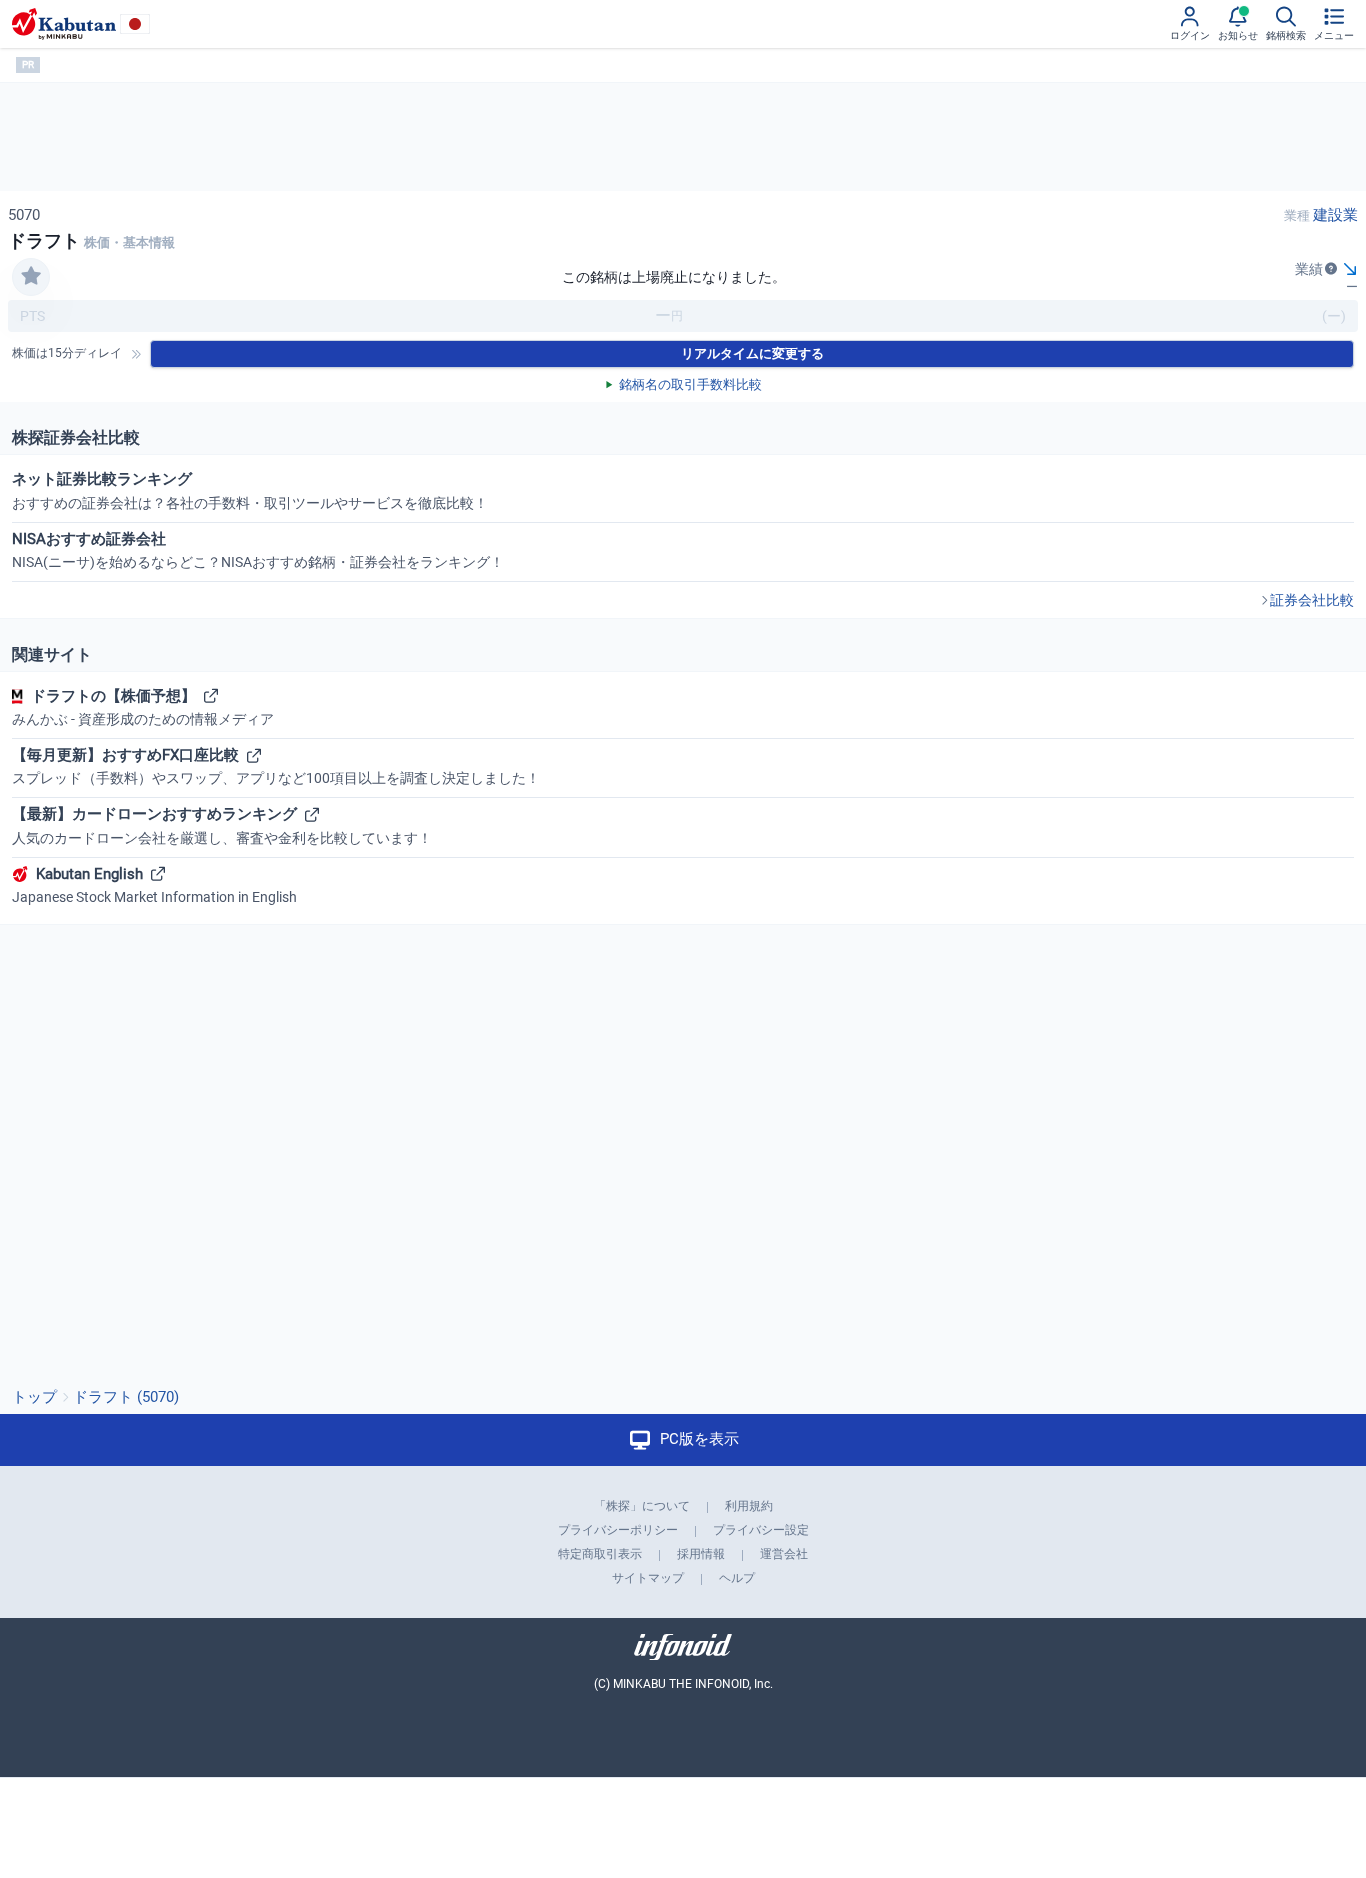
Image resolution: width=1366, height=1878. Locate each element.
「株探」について (642, 1506)
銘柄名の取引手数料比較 (690, 384)
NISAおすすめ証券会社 (258, 550)
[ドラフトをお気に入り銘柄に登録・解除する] (31, 277)
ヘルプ (737, 1578)
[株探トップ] (64, 24)
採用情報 (701, 1554)
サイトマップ (648, 1578)
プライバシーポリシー (618, 1530)
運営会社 (784, 1554)
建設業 (1335, 215)
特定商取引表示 (600, 1554)
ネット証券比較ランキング (250, 490)
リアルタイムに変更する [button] (752, 353)
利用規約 (749, 1506)
